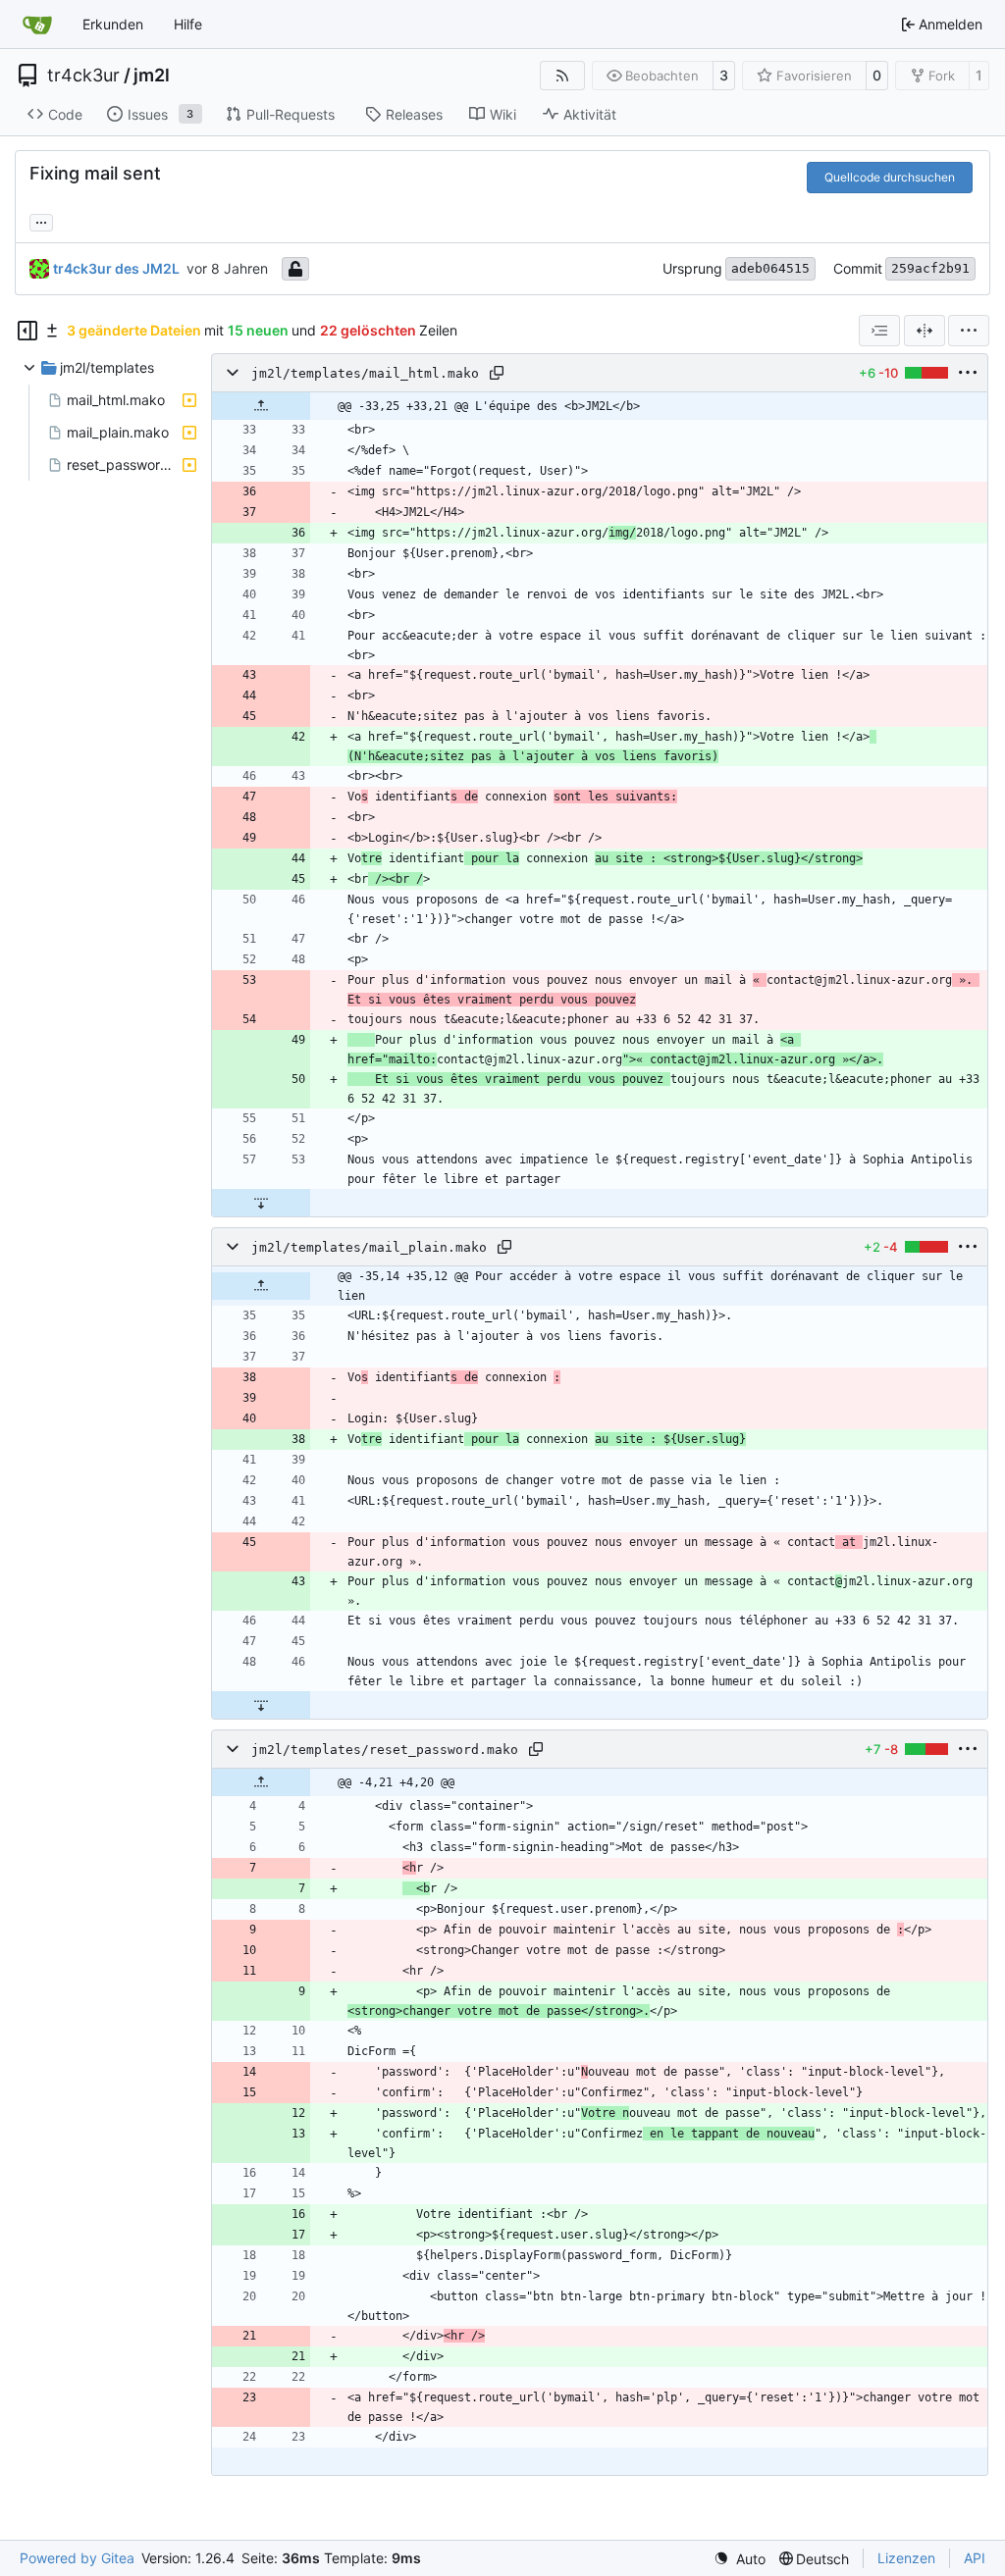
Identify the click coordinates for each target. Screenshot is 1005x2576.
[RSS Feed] (562, 76)
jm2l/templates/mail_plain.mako (369, 1247)
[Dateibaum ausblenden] (27, 331)
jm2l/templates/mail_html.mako (365, 373)
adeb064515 (770, 268)
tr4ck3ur (83, 76)
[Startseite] (37, 25)
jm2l (152, 76)
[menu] (969, 331)
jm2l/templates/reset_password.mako (385, 1750)
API (975, 2558)
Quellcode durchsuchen (890, 177)
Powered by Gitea (77, 2558)
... (41, 220)
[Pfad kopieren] (497, 373)
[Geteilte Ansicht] (925, 331)
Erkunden (113, 24)
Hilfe (188, 24)
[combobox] (879, 331)
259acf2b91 (930, 268)
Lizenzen (906, 2558)
